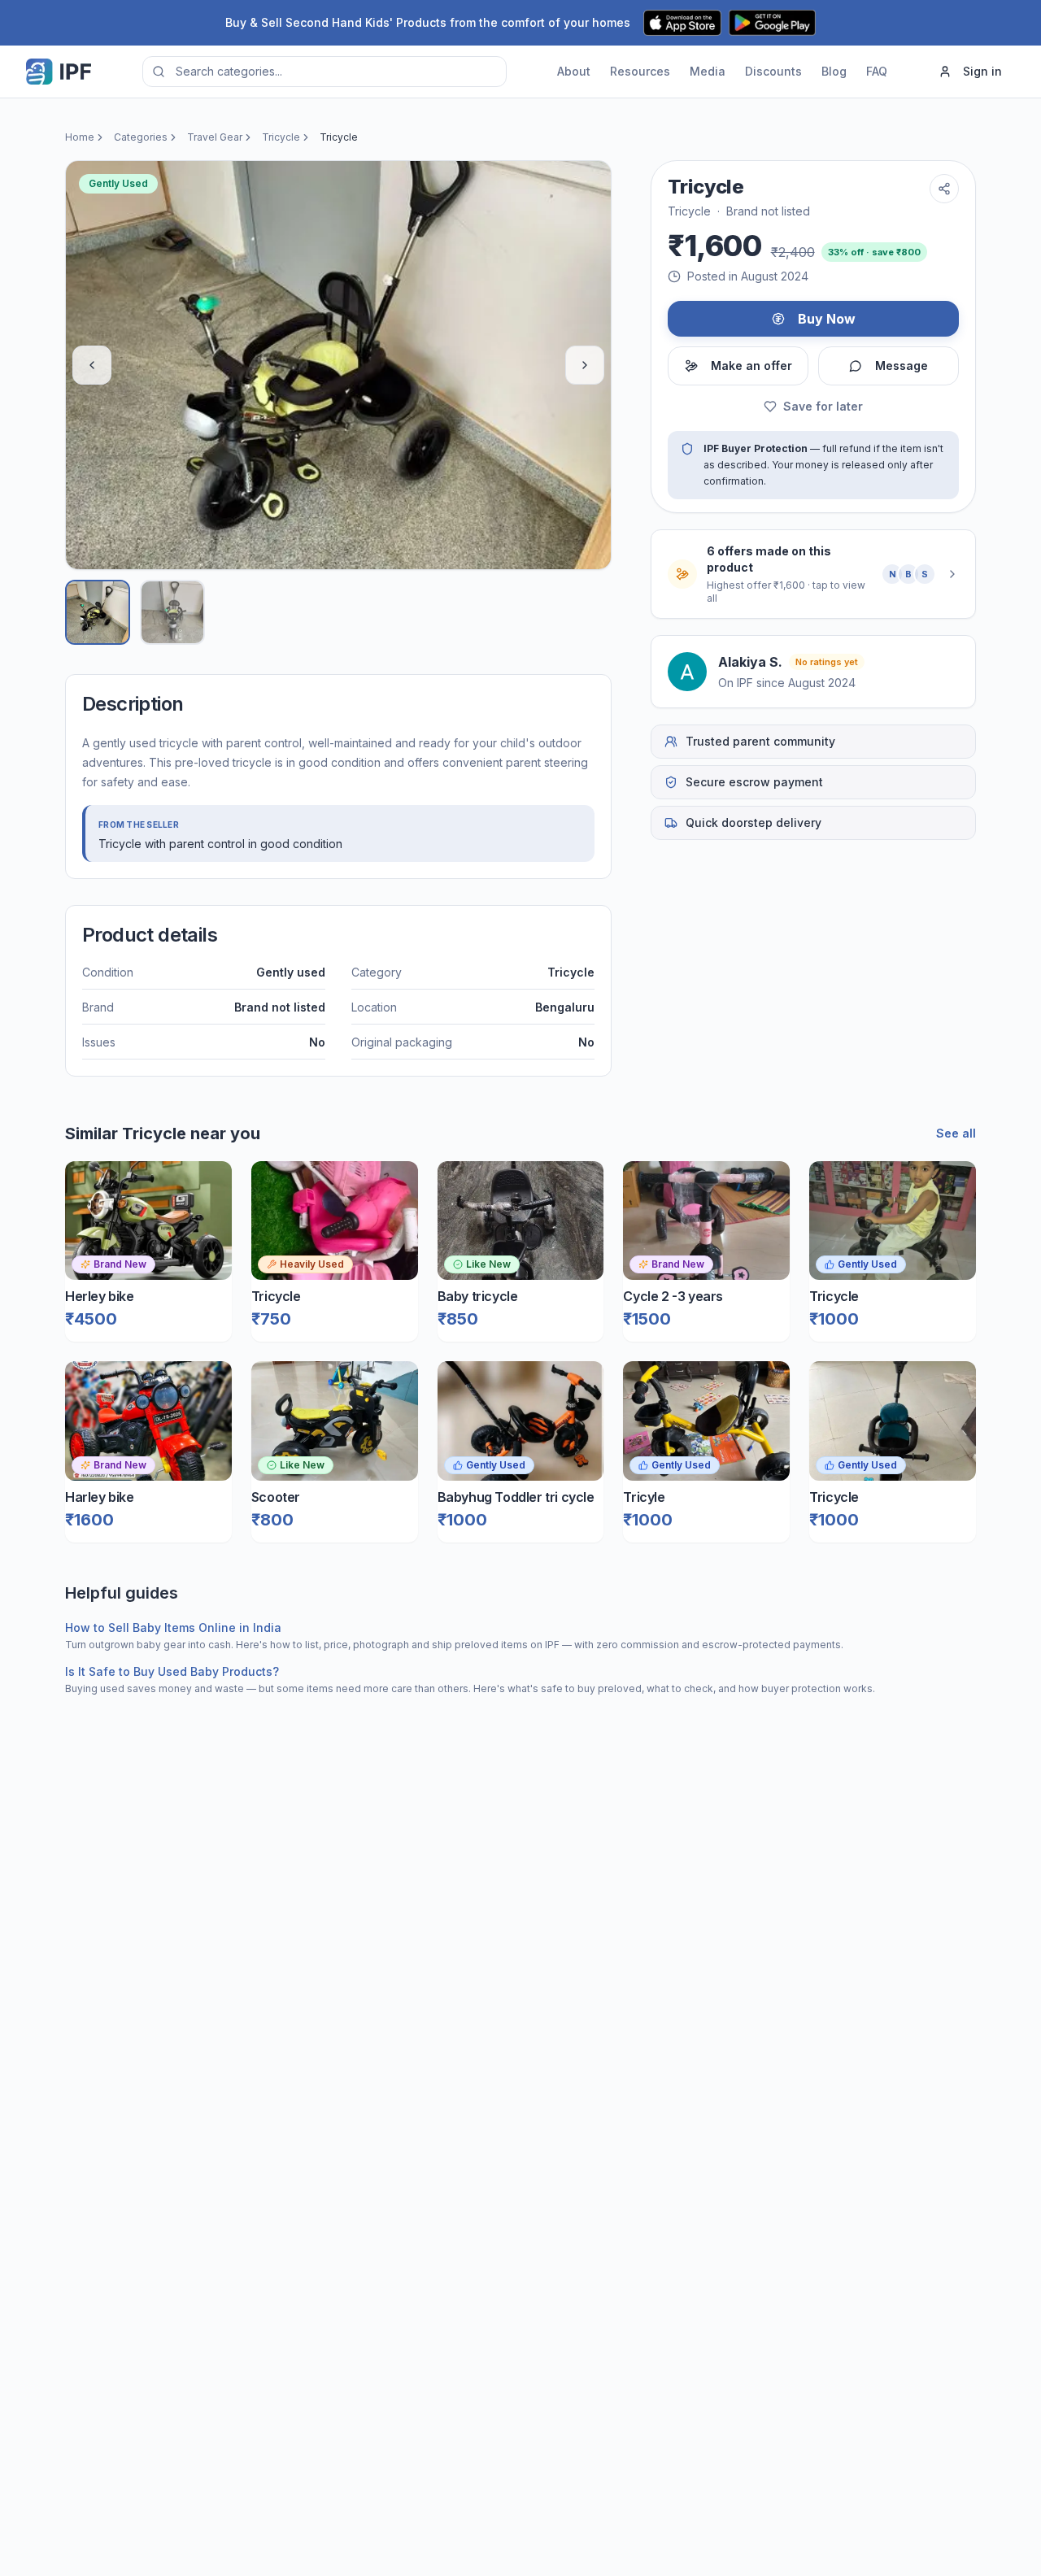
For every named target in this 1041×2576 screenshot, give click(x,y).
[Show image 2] (172, 612)
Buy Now (827, 319)
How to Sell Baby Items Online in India (173, 1627)
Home (80, 137)
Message (902, 366)
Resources (640, 71)
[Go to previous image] (92, 365)
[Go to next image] (585, 365)
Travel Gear (215, 137)
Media (708, 71)
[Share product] (944, 189)
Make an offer (751, 366)
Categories (141, 137)
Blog (834, 71)
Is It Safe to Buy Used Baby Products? (172, 1671)
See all (956, 1133)
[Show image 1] (98, 612)
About (574, 71)
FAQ (877, 71)
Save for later (823, 406)
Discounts (773, 71)
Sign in (982, 71)
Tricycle (281, 137)
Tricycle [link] (339, 137)
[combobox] (324, 72)
